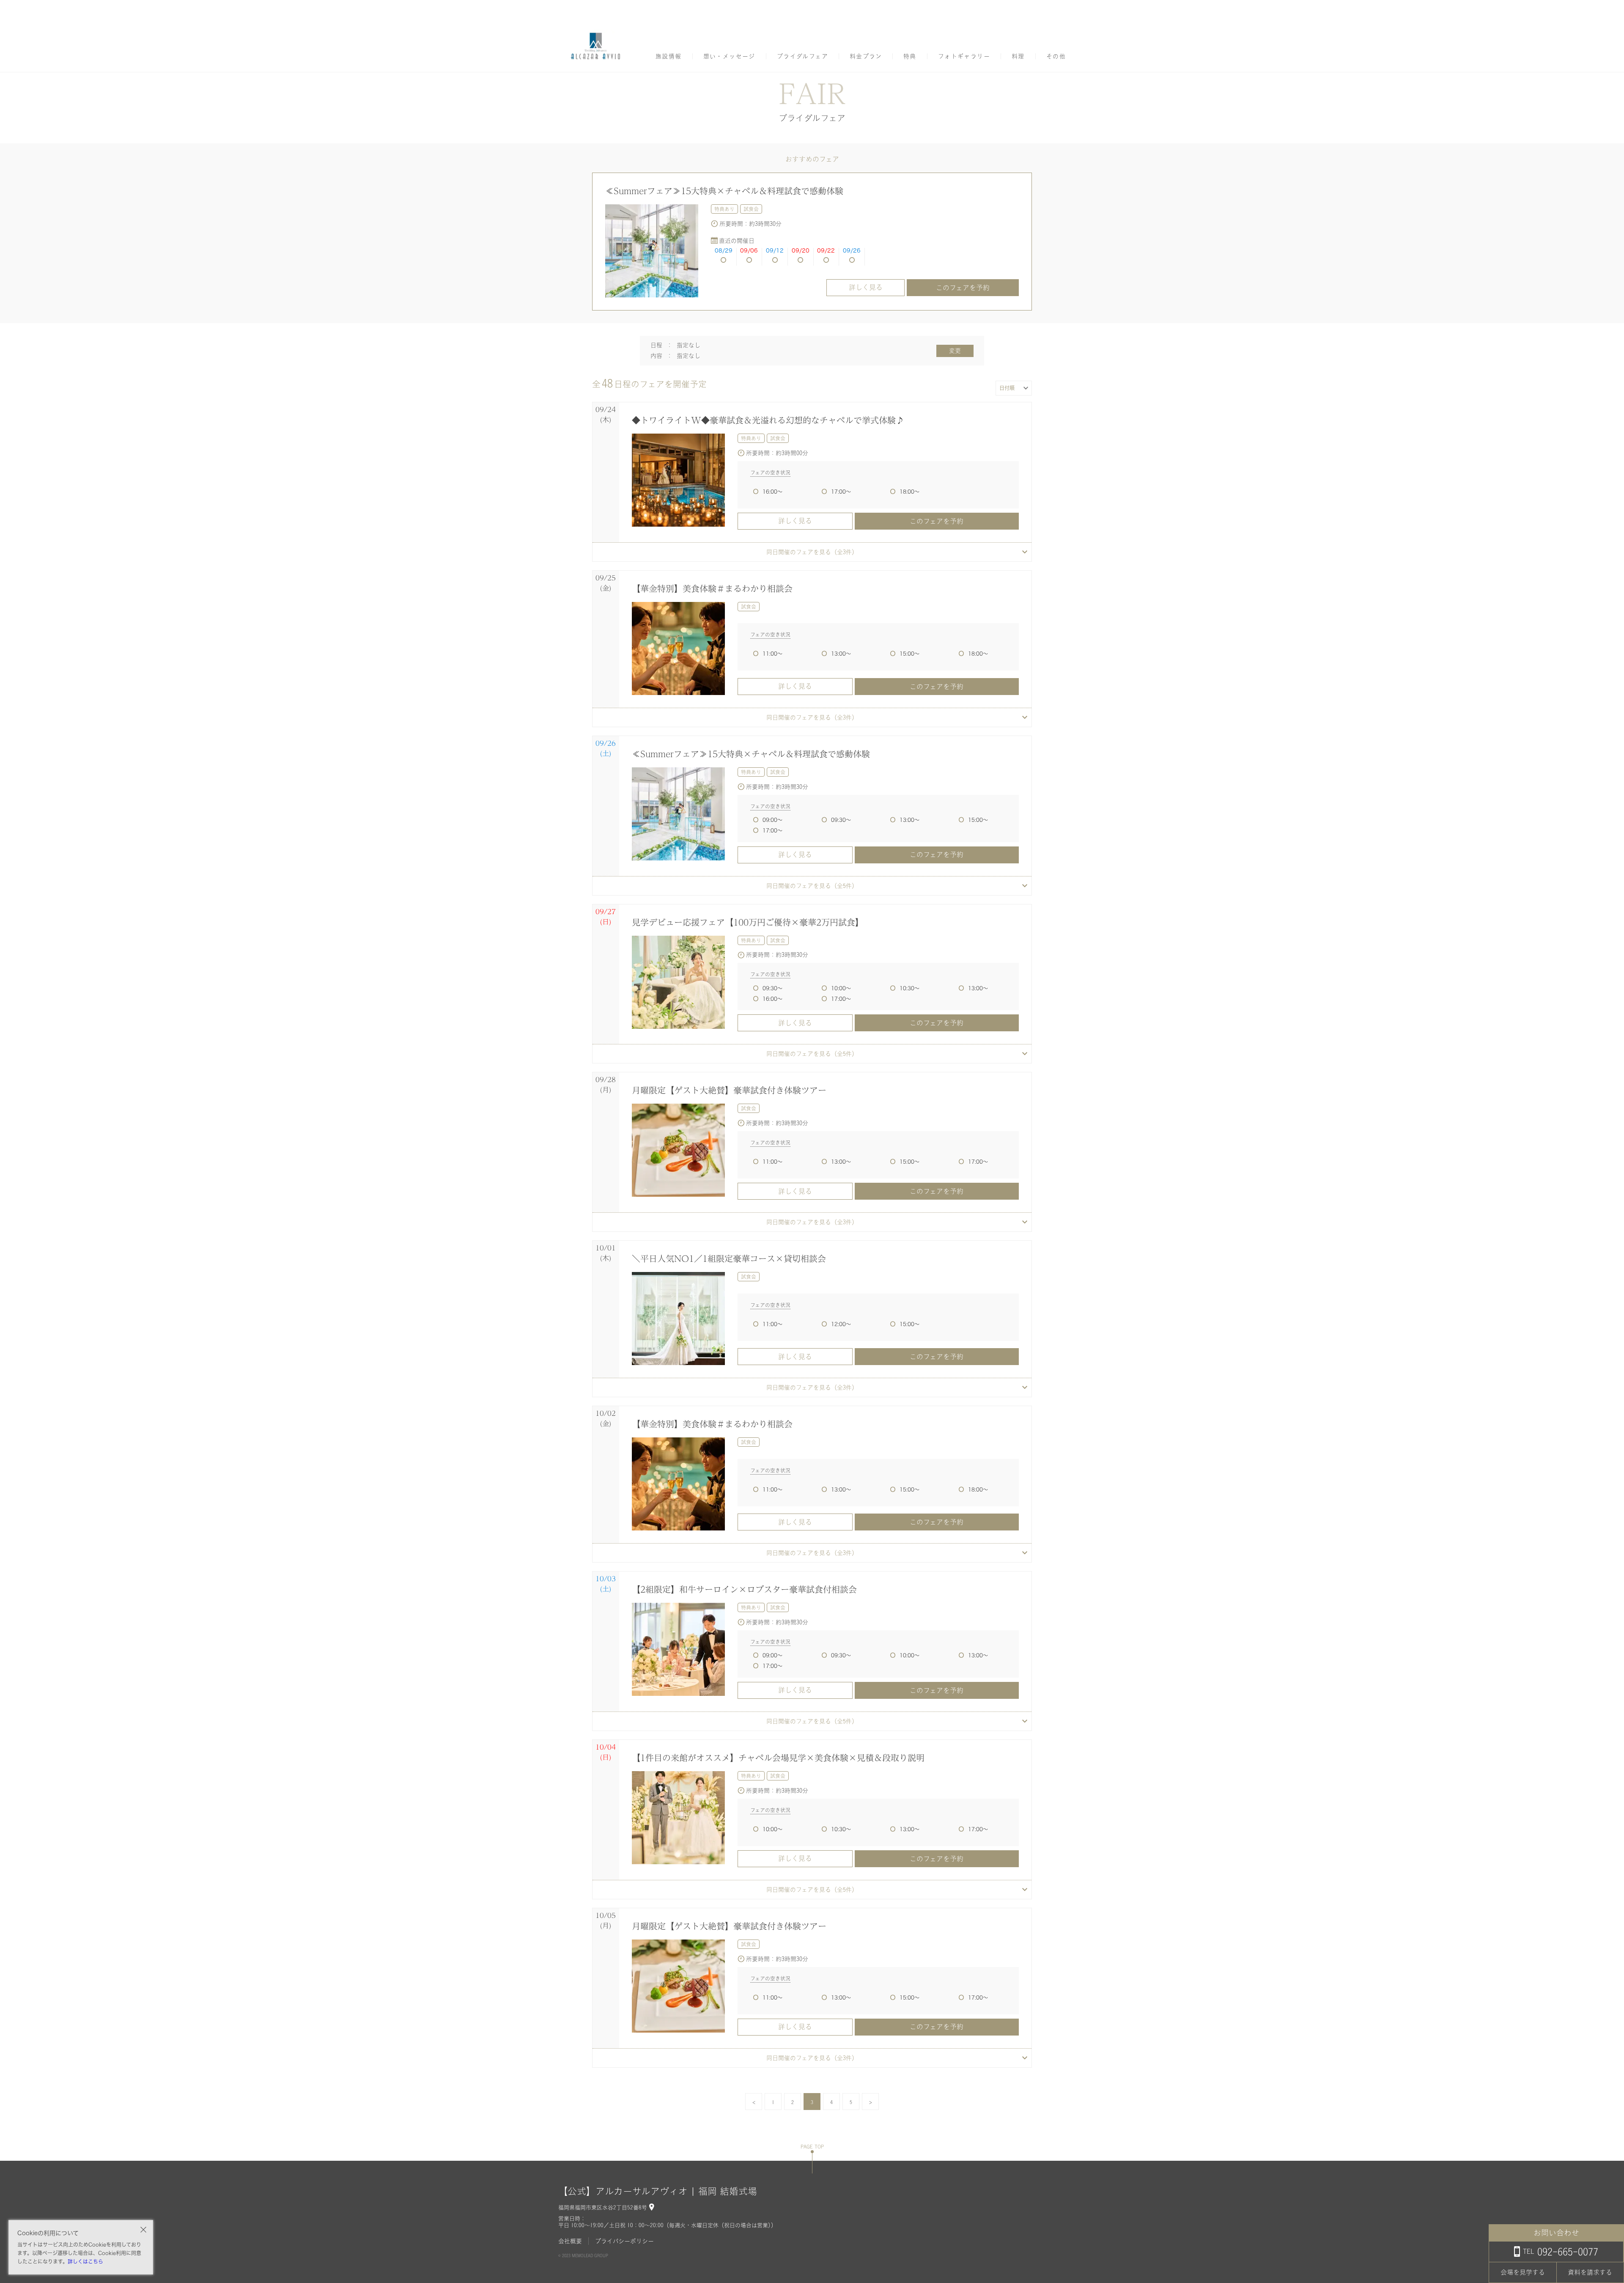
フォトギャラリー (964, 56)
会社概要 (570, 2241)
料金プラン (866, 56)
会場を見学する (1523, 2272)
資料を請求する (1590, 2272)
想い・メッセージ (729, 56)
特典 (910, 56)
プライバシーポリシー (624, 2241)
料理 (1018, 56)
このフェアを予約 (963, 288)
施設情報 (669, 56)
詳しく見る (866, 287)
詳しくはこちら (85, 2261)
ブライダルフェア (802, 56)
